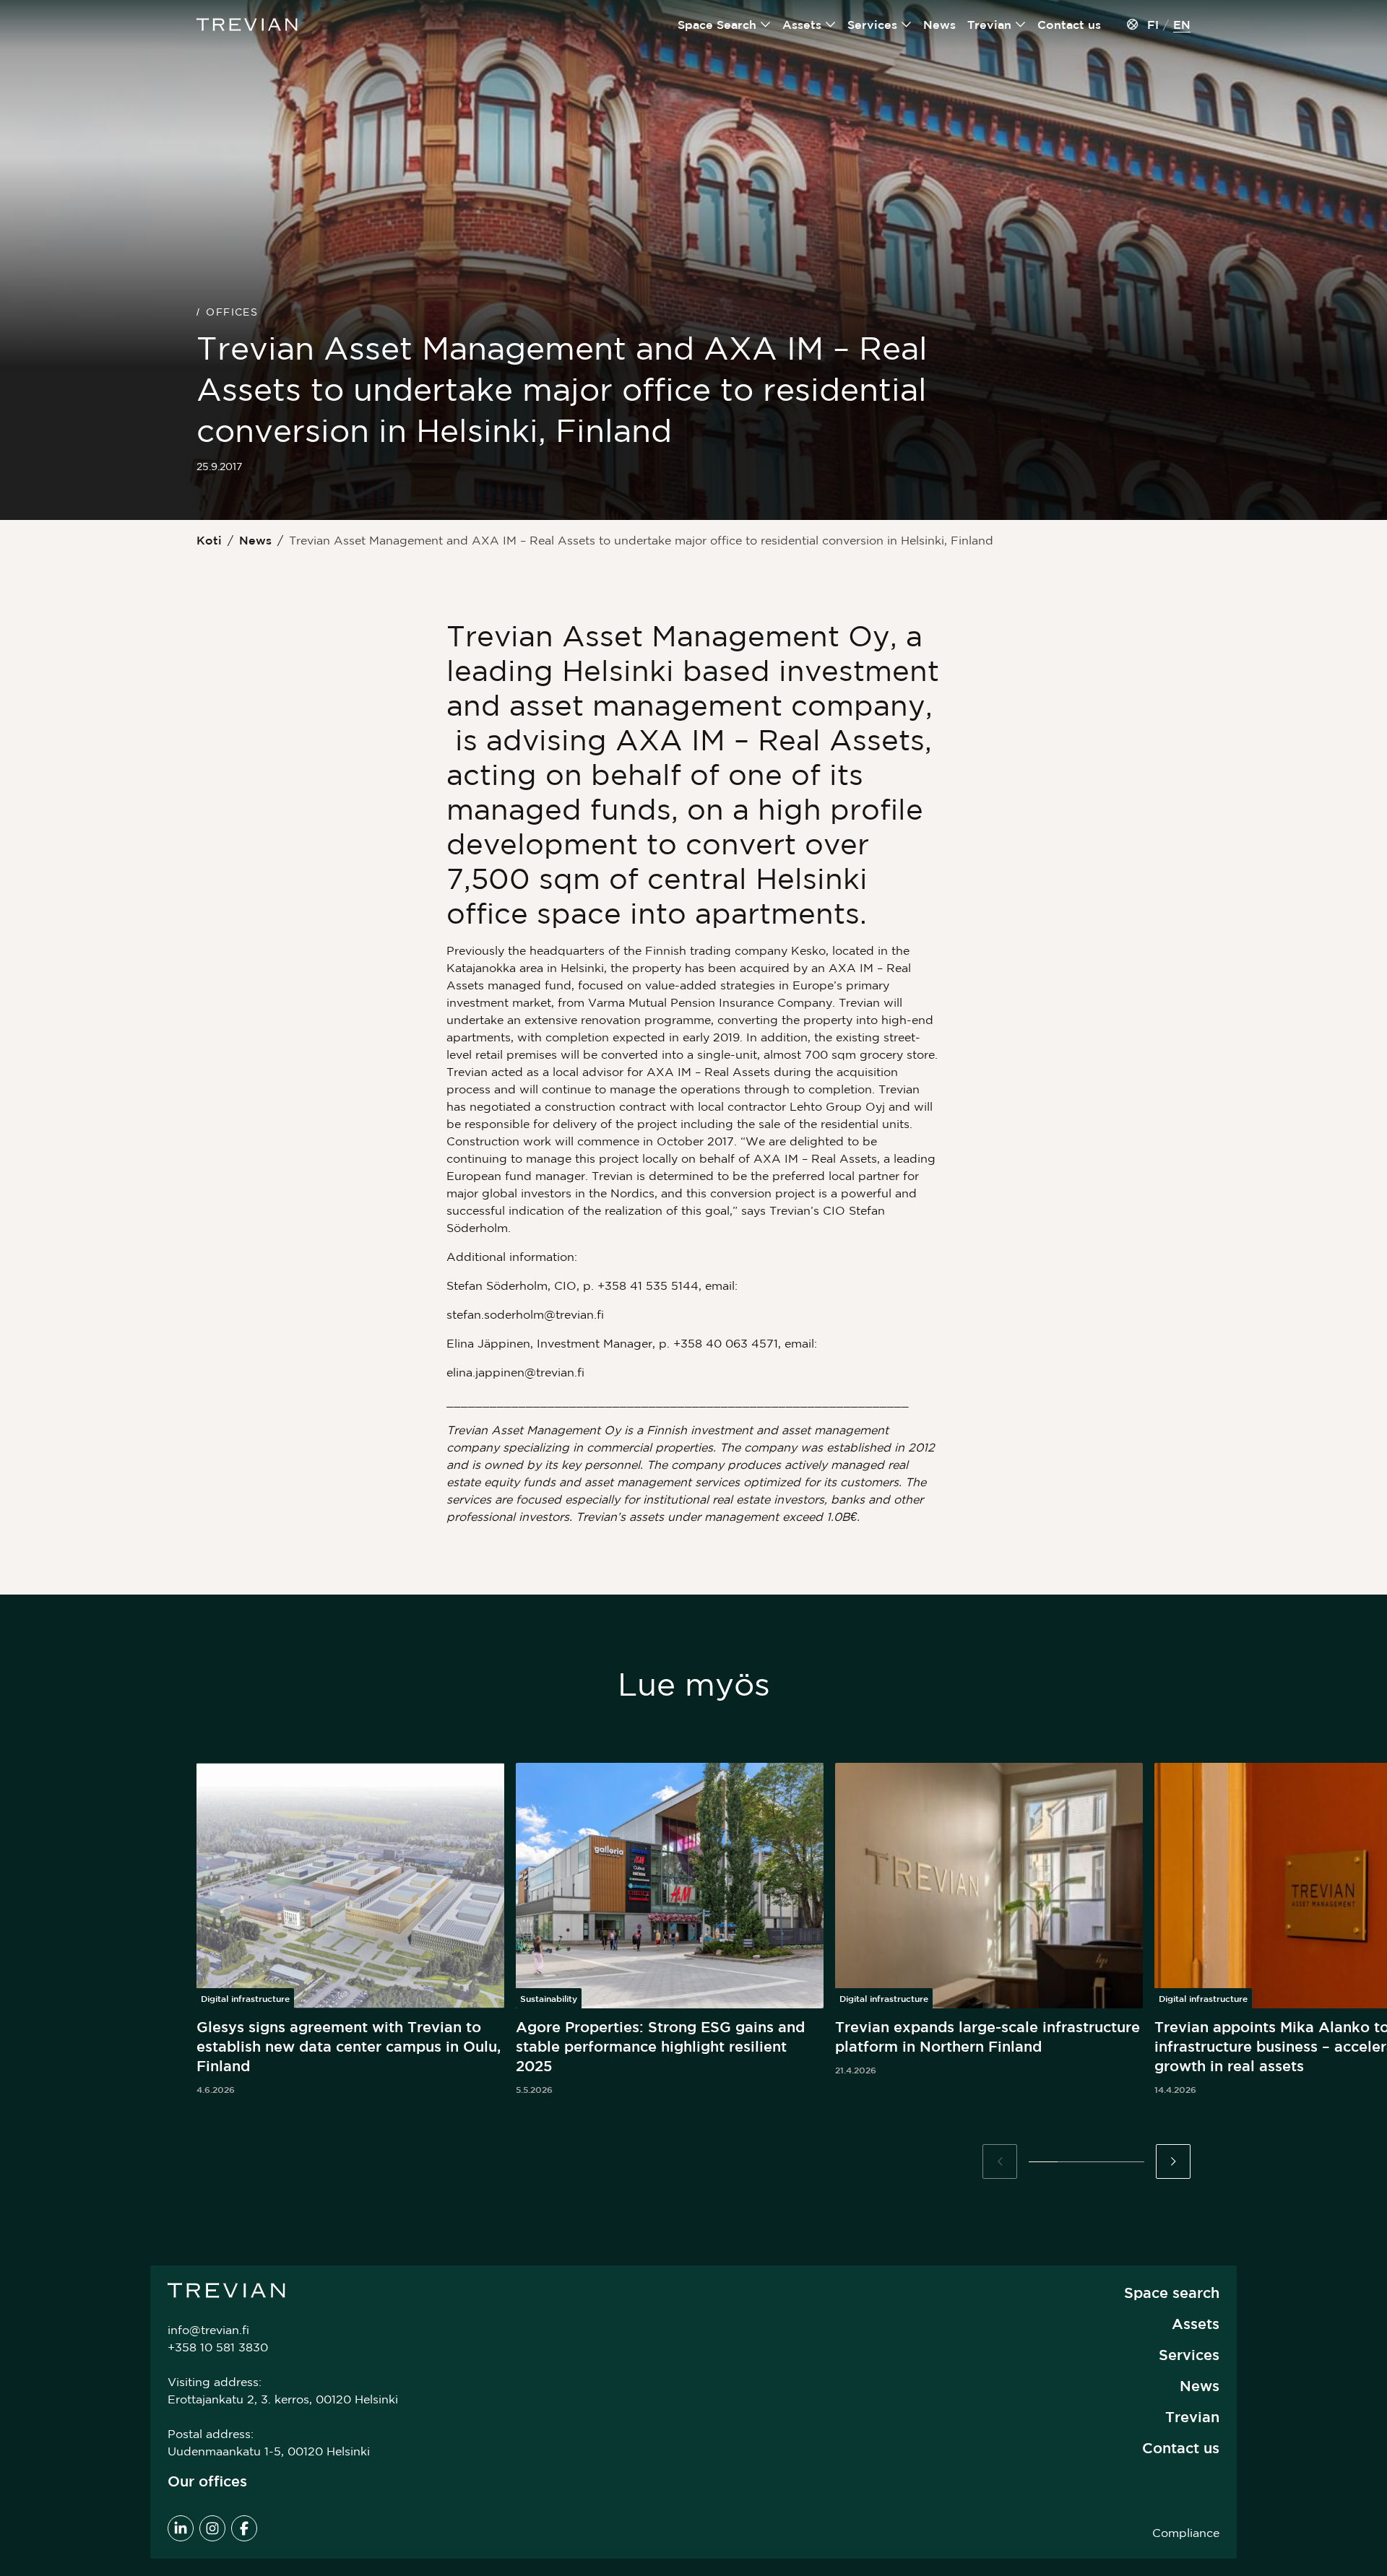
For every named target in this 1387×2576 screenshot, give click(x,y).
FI (1153, 25)
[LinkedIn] (181, 2528)
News (939, 25)
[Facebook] (244, 2528)
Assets (802, 25)
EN (1182, 25)
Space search (1172, 2293)
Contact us (1069, 25)
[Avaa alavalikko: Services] (907, 25)
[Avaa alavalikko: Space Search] (766, 25)
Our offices (207, 2481)
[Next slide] (1173, 2161)
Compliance (1186, 2533)
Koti (209, 540)
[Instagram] (212, 2528)
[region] (693, 1930)
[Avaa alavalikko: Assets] (831, 25)
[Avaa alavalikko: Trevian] (1021, 25)
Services (872, 25)
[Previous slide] (1000, 2161)
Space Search (717, 25)
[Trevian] (247, 25)
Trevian (989, 25)
